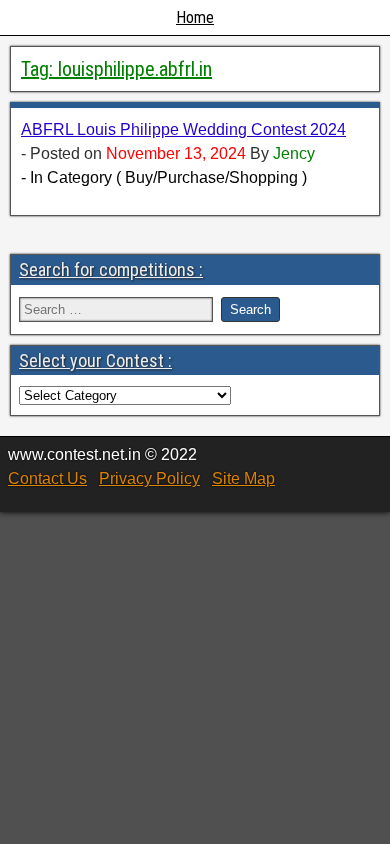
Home (195, 17)
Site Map (243, 478)
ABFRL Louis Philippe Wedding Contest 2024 (183, 129)
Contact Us (47, 478)
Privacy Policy (149, 478)
